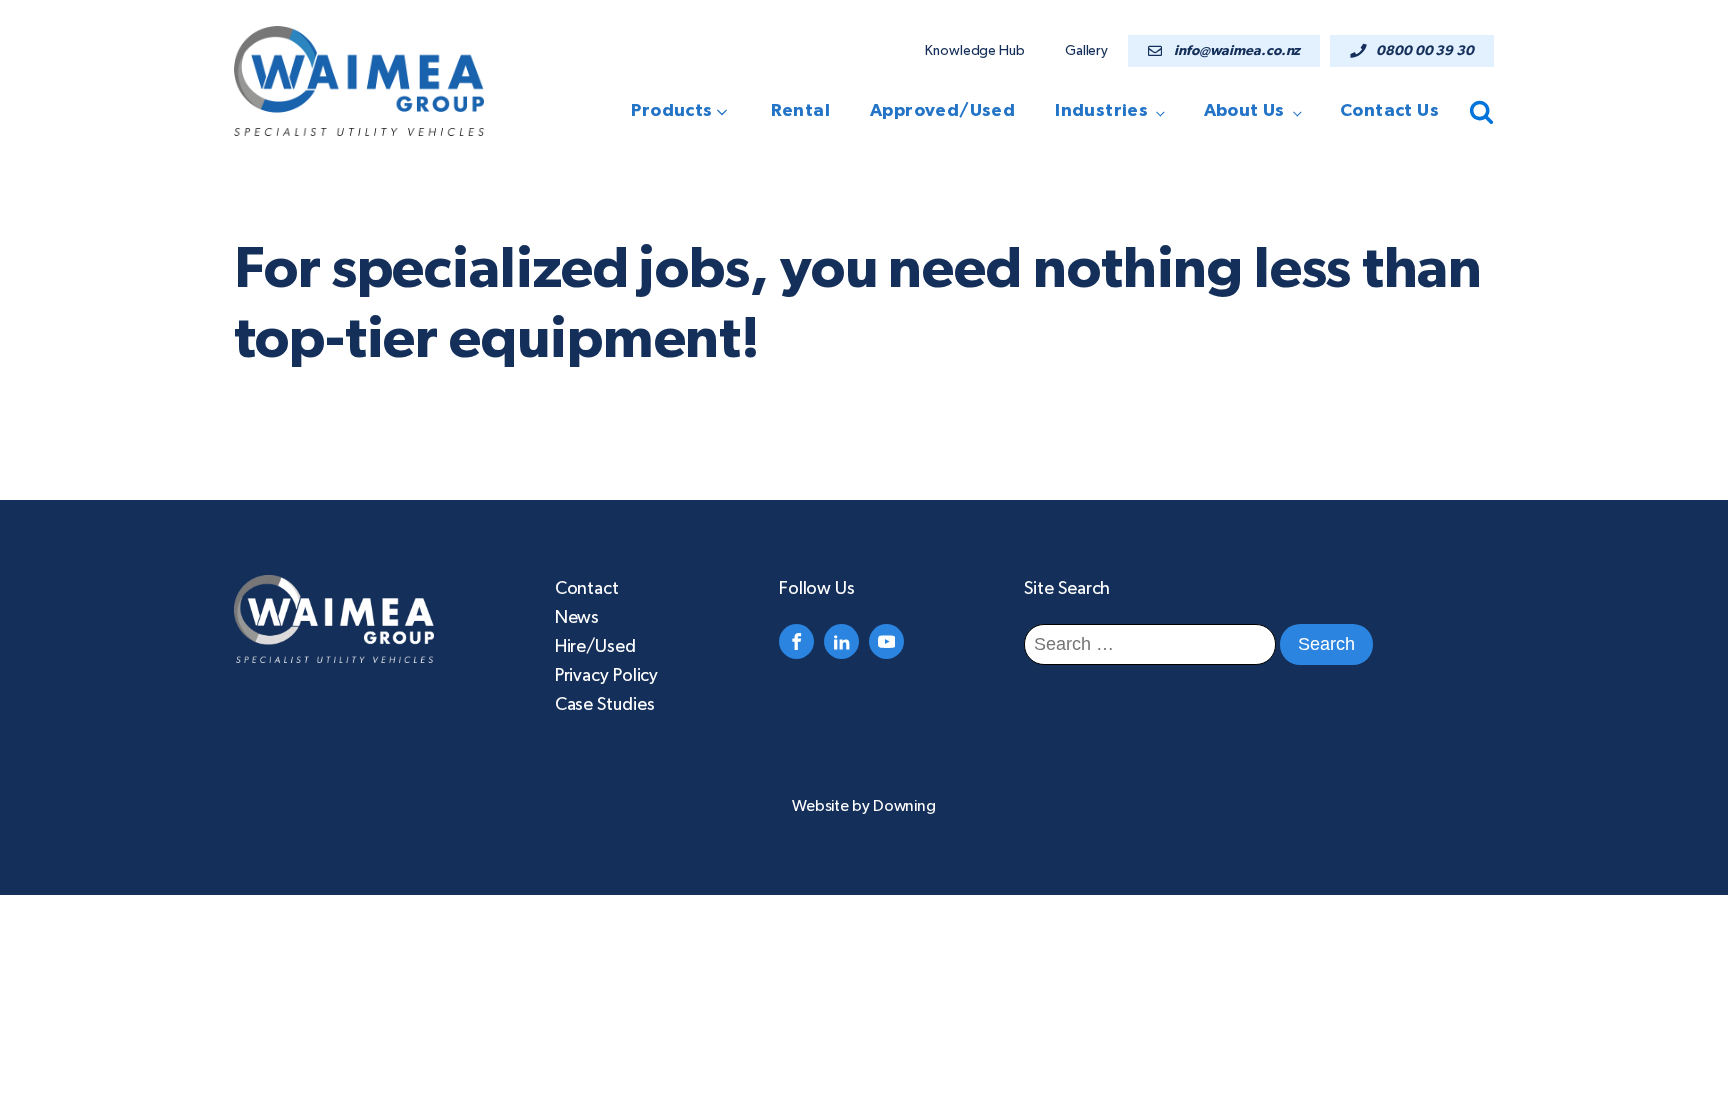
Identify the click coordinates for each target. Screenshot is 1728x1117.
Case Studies (605, 705)
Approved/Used (942, 111)
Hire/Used (595, 647)
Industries (1101, 111)
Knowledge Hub (975, 51)
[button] (685, 111)
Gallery (1086, 51)
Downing (904, 806)
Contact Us (1389, 111)
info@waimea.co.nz (1237, 51)
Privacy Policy (607, 676)
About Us (1244, 111)
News (577, 618)
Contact (587, 589)
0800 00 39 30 (1425, 51)
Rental (800, 111)
